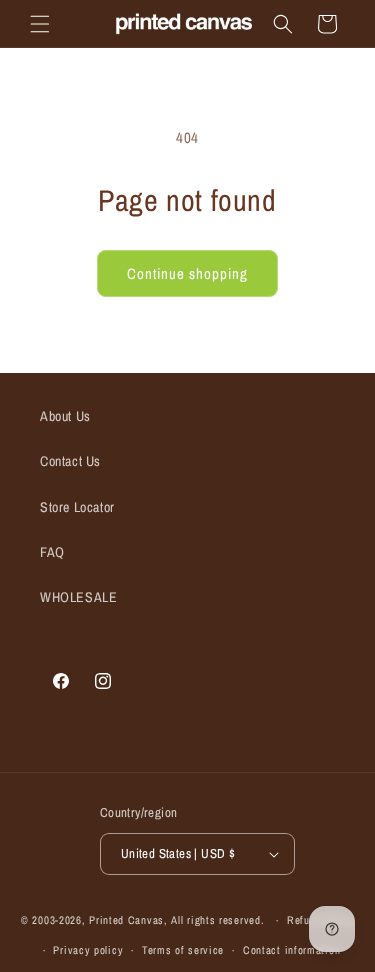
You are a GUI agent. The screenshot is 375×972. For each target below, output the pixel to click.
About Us (65, 416)
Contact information (291, 950)
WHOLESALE (78, 597)
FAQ (52, 552)
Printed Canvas (126, 920)
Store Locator (77, 507)
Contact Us (70, 461)
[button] (40, 24)
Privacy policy (88, 950)
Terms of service (183, 950)
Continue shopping (187, 273)
